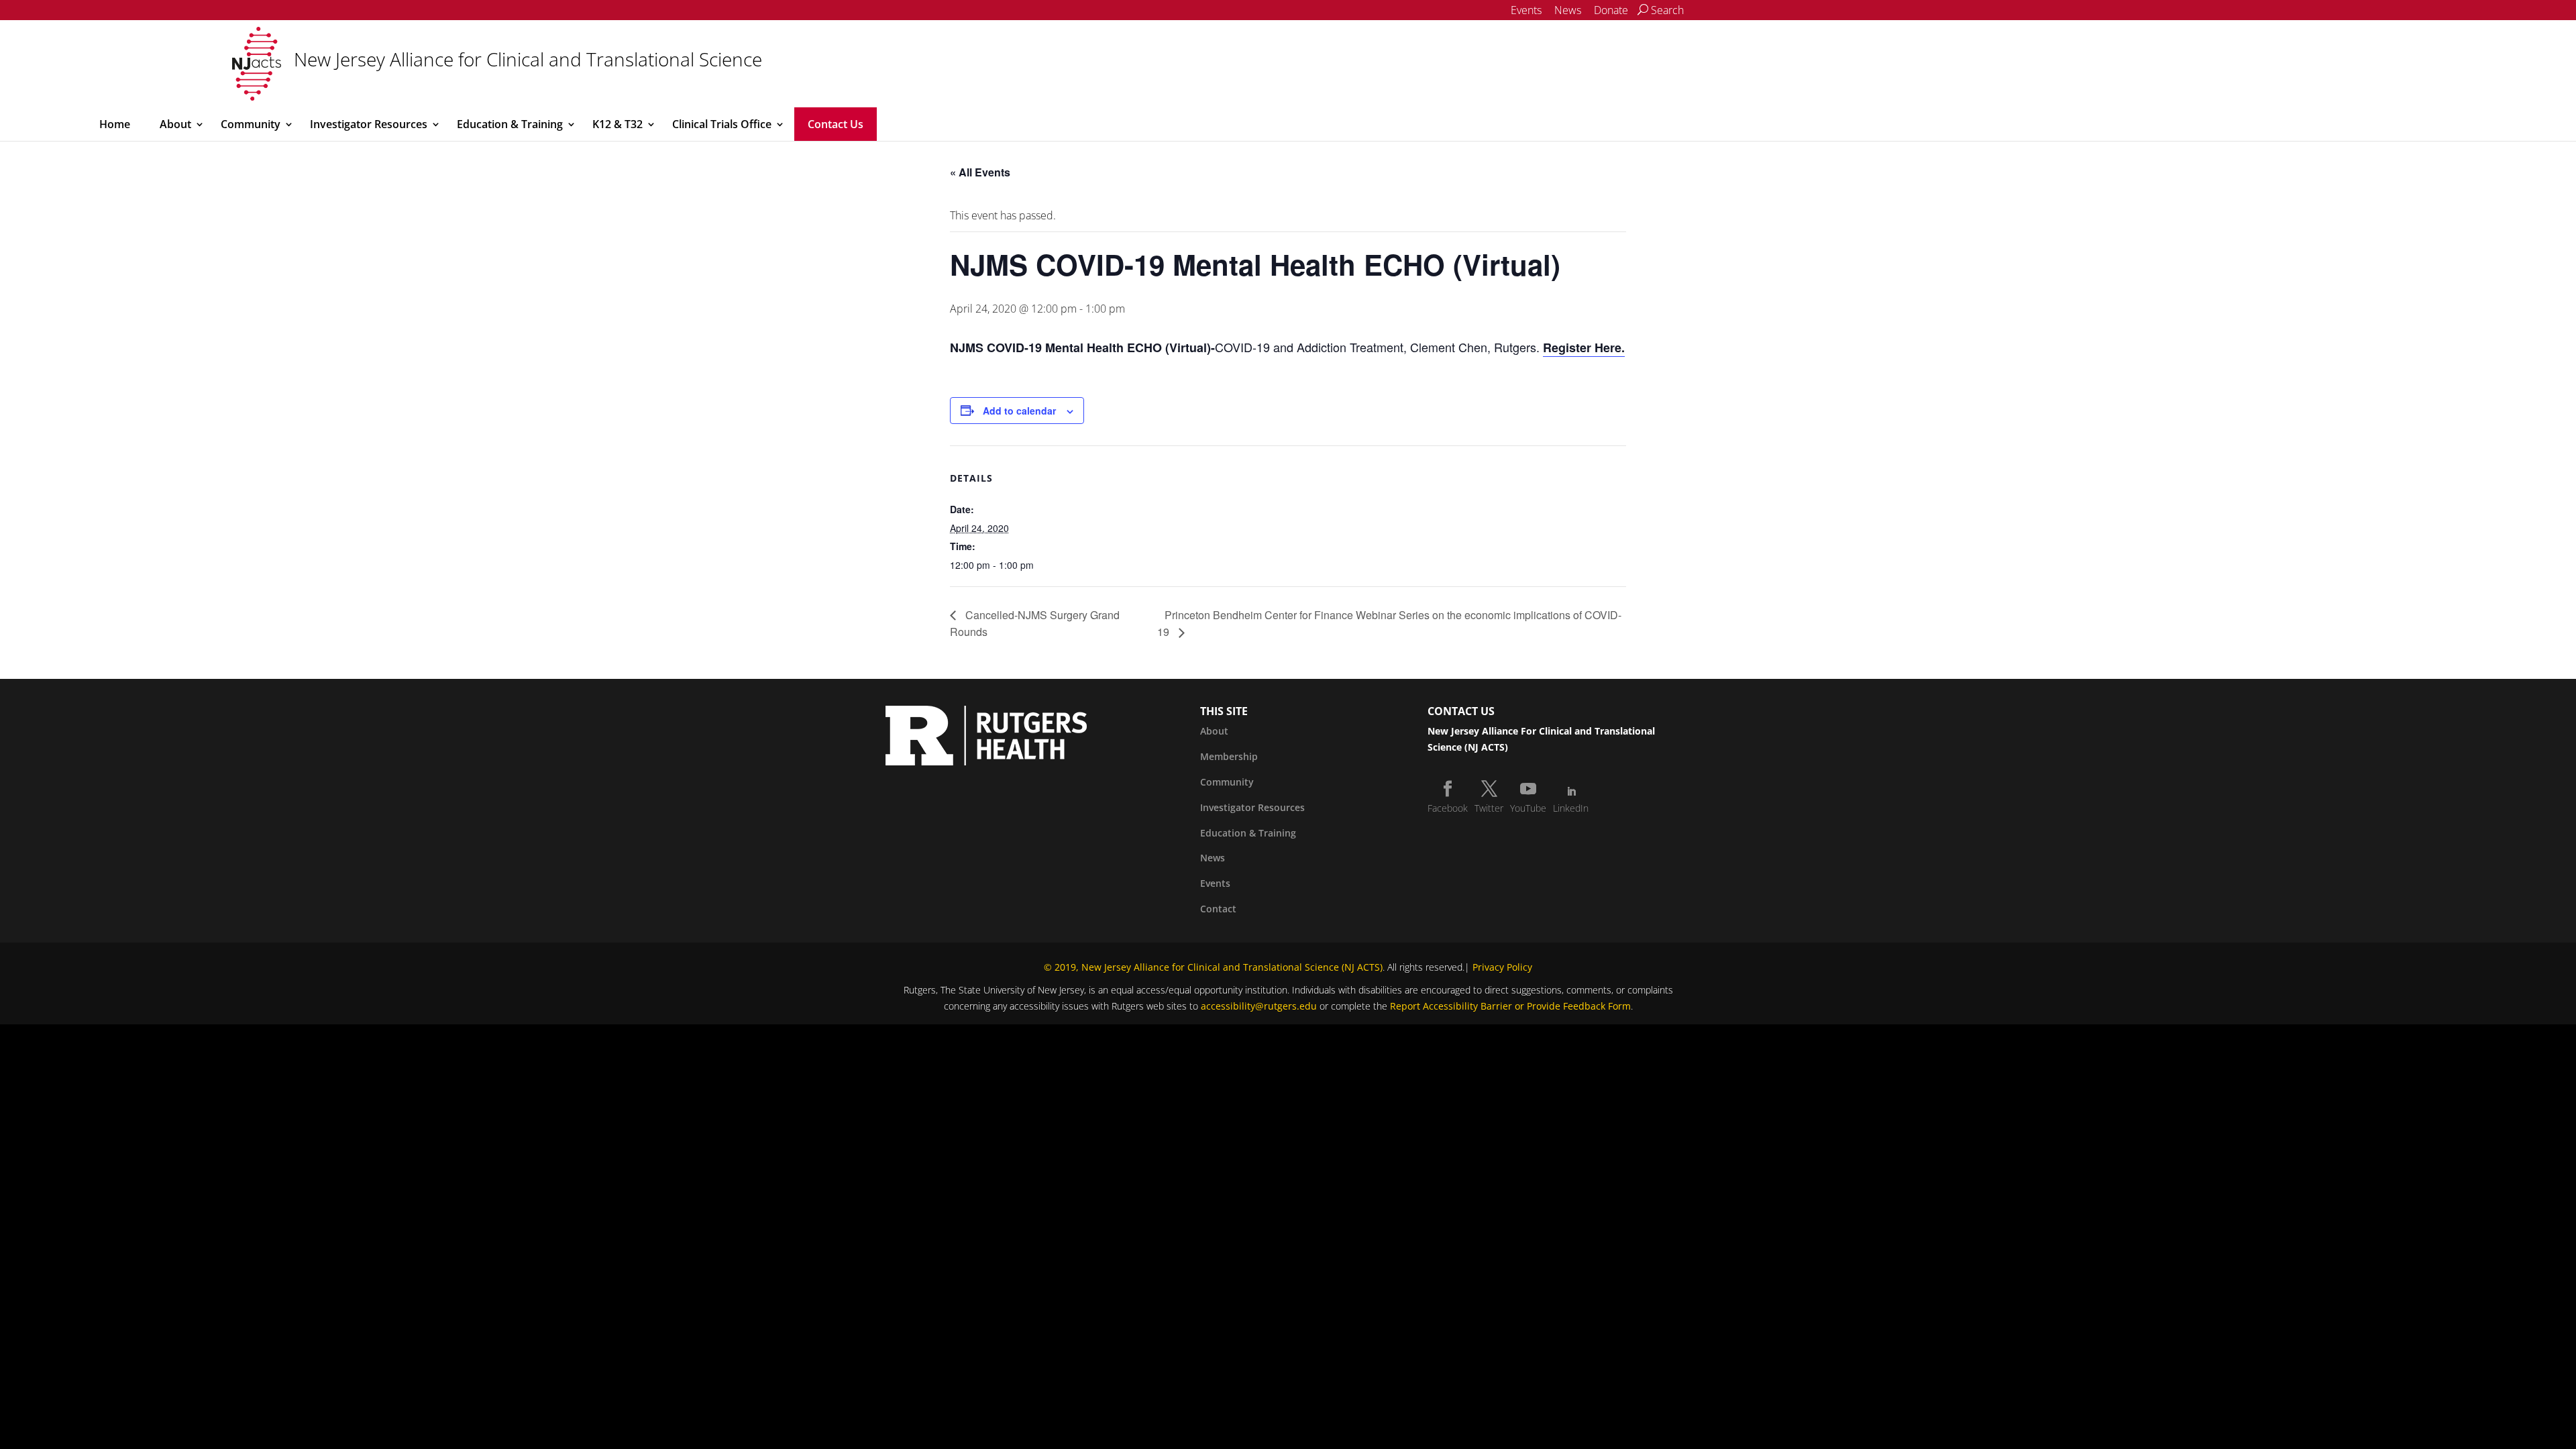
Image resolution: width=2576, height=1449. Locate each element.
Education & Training (510, 124)
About (175, 124)
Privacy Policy (1502, 967)
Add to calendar (1019, 411)
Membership (1229, 756)
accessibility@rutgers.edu (1259, 1006)
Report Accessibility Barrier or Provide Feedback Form (1510, 1006)
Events (1526, 10)
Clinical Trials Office (722, 124)
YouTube (1528, 808)
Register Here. (1584, 347)
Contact (1218, 909)
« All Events (980, 172)
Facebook (1448, 808)
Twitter (1489, 808)
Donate (1611, 10)
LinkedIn (1571, 808)
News (1568, 10)
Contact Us (836, 124)
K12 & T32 (618, 124)
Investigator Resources (369, 124)
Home (115, 124)
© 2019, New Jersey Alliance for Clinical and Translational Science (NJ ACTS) (1213, 967)
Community (251, 124)
